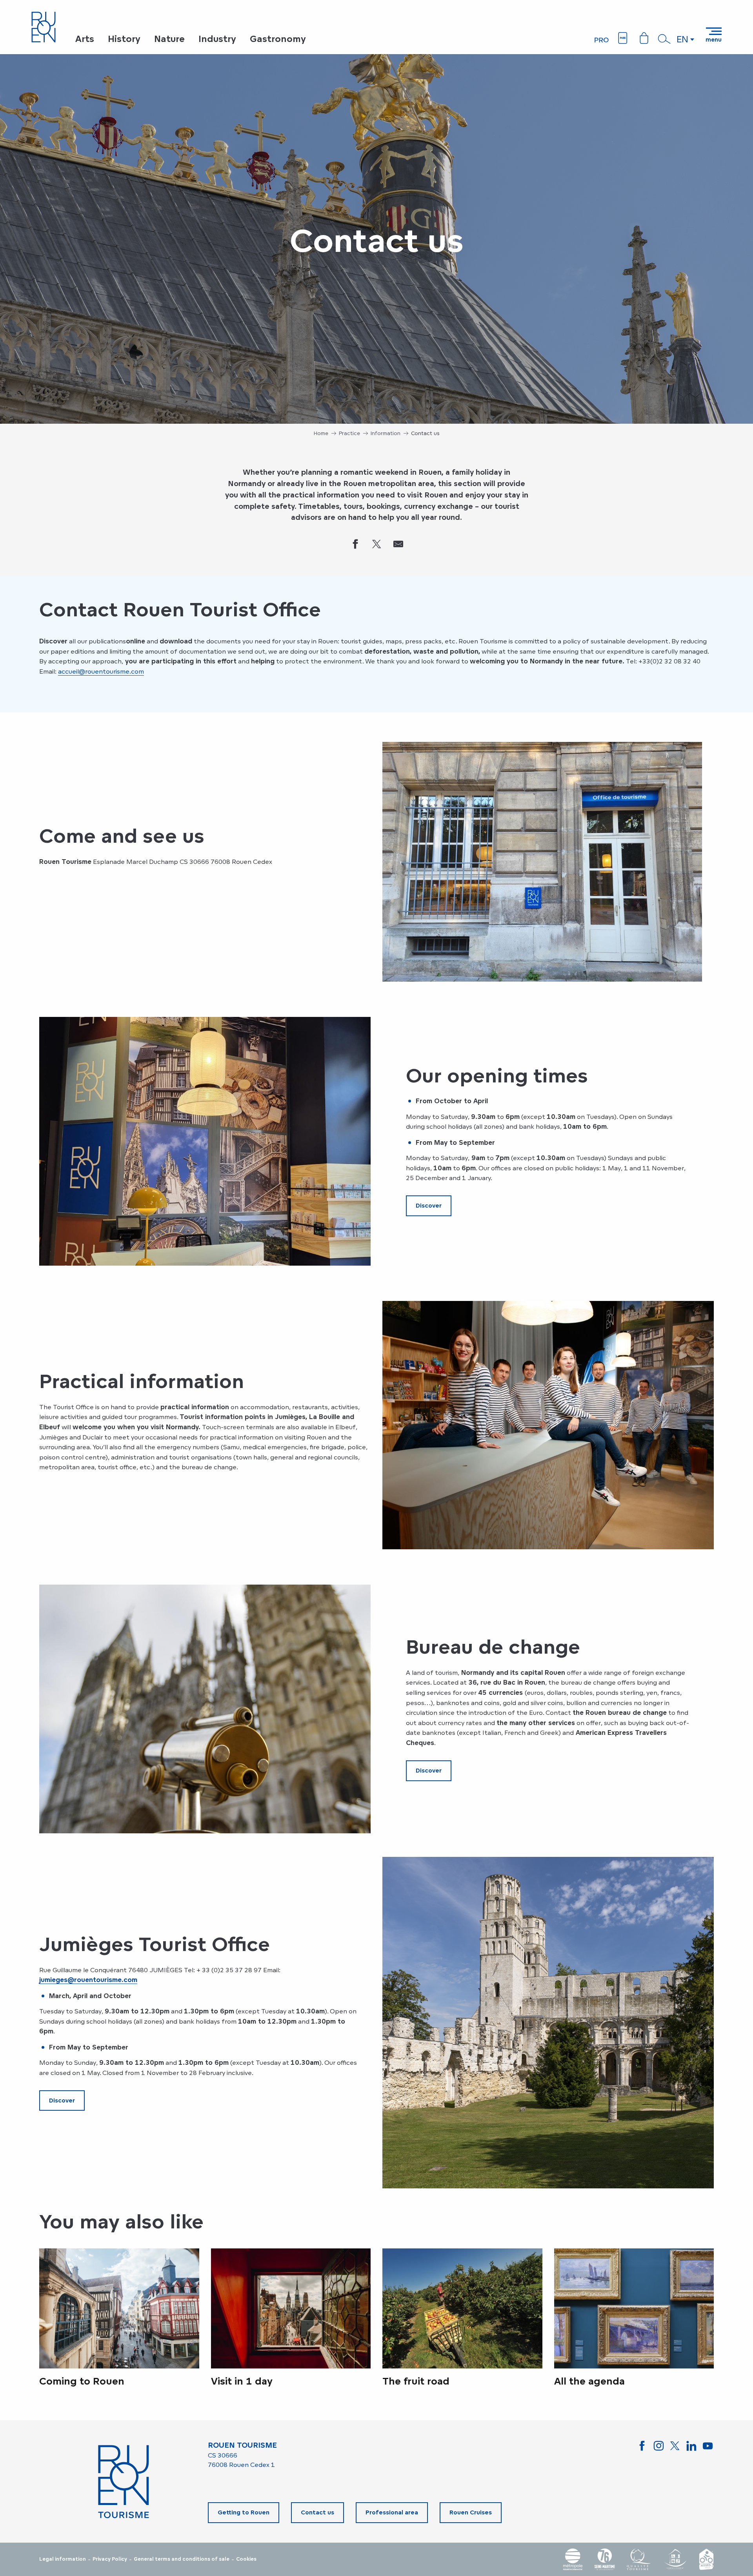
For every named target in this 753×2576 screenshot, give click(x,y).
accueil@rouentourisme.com (101, 671)
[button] (664, 39)
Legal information (63, 2559)
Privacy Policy (110, 2559)
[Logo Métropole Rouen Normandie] (573, 2559)
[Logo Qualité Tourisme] (639, 2559)
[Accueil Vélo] (706, 2559)
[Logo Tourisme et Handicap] (675, 2559)
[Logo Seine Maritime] (605, 2559)
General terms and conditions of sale (182, 2559)
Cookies (246, 2559)
